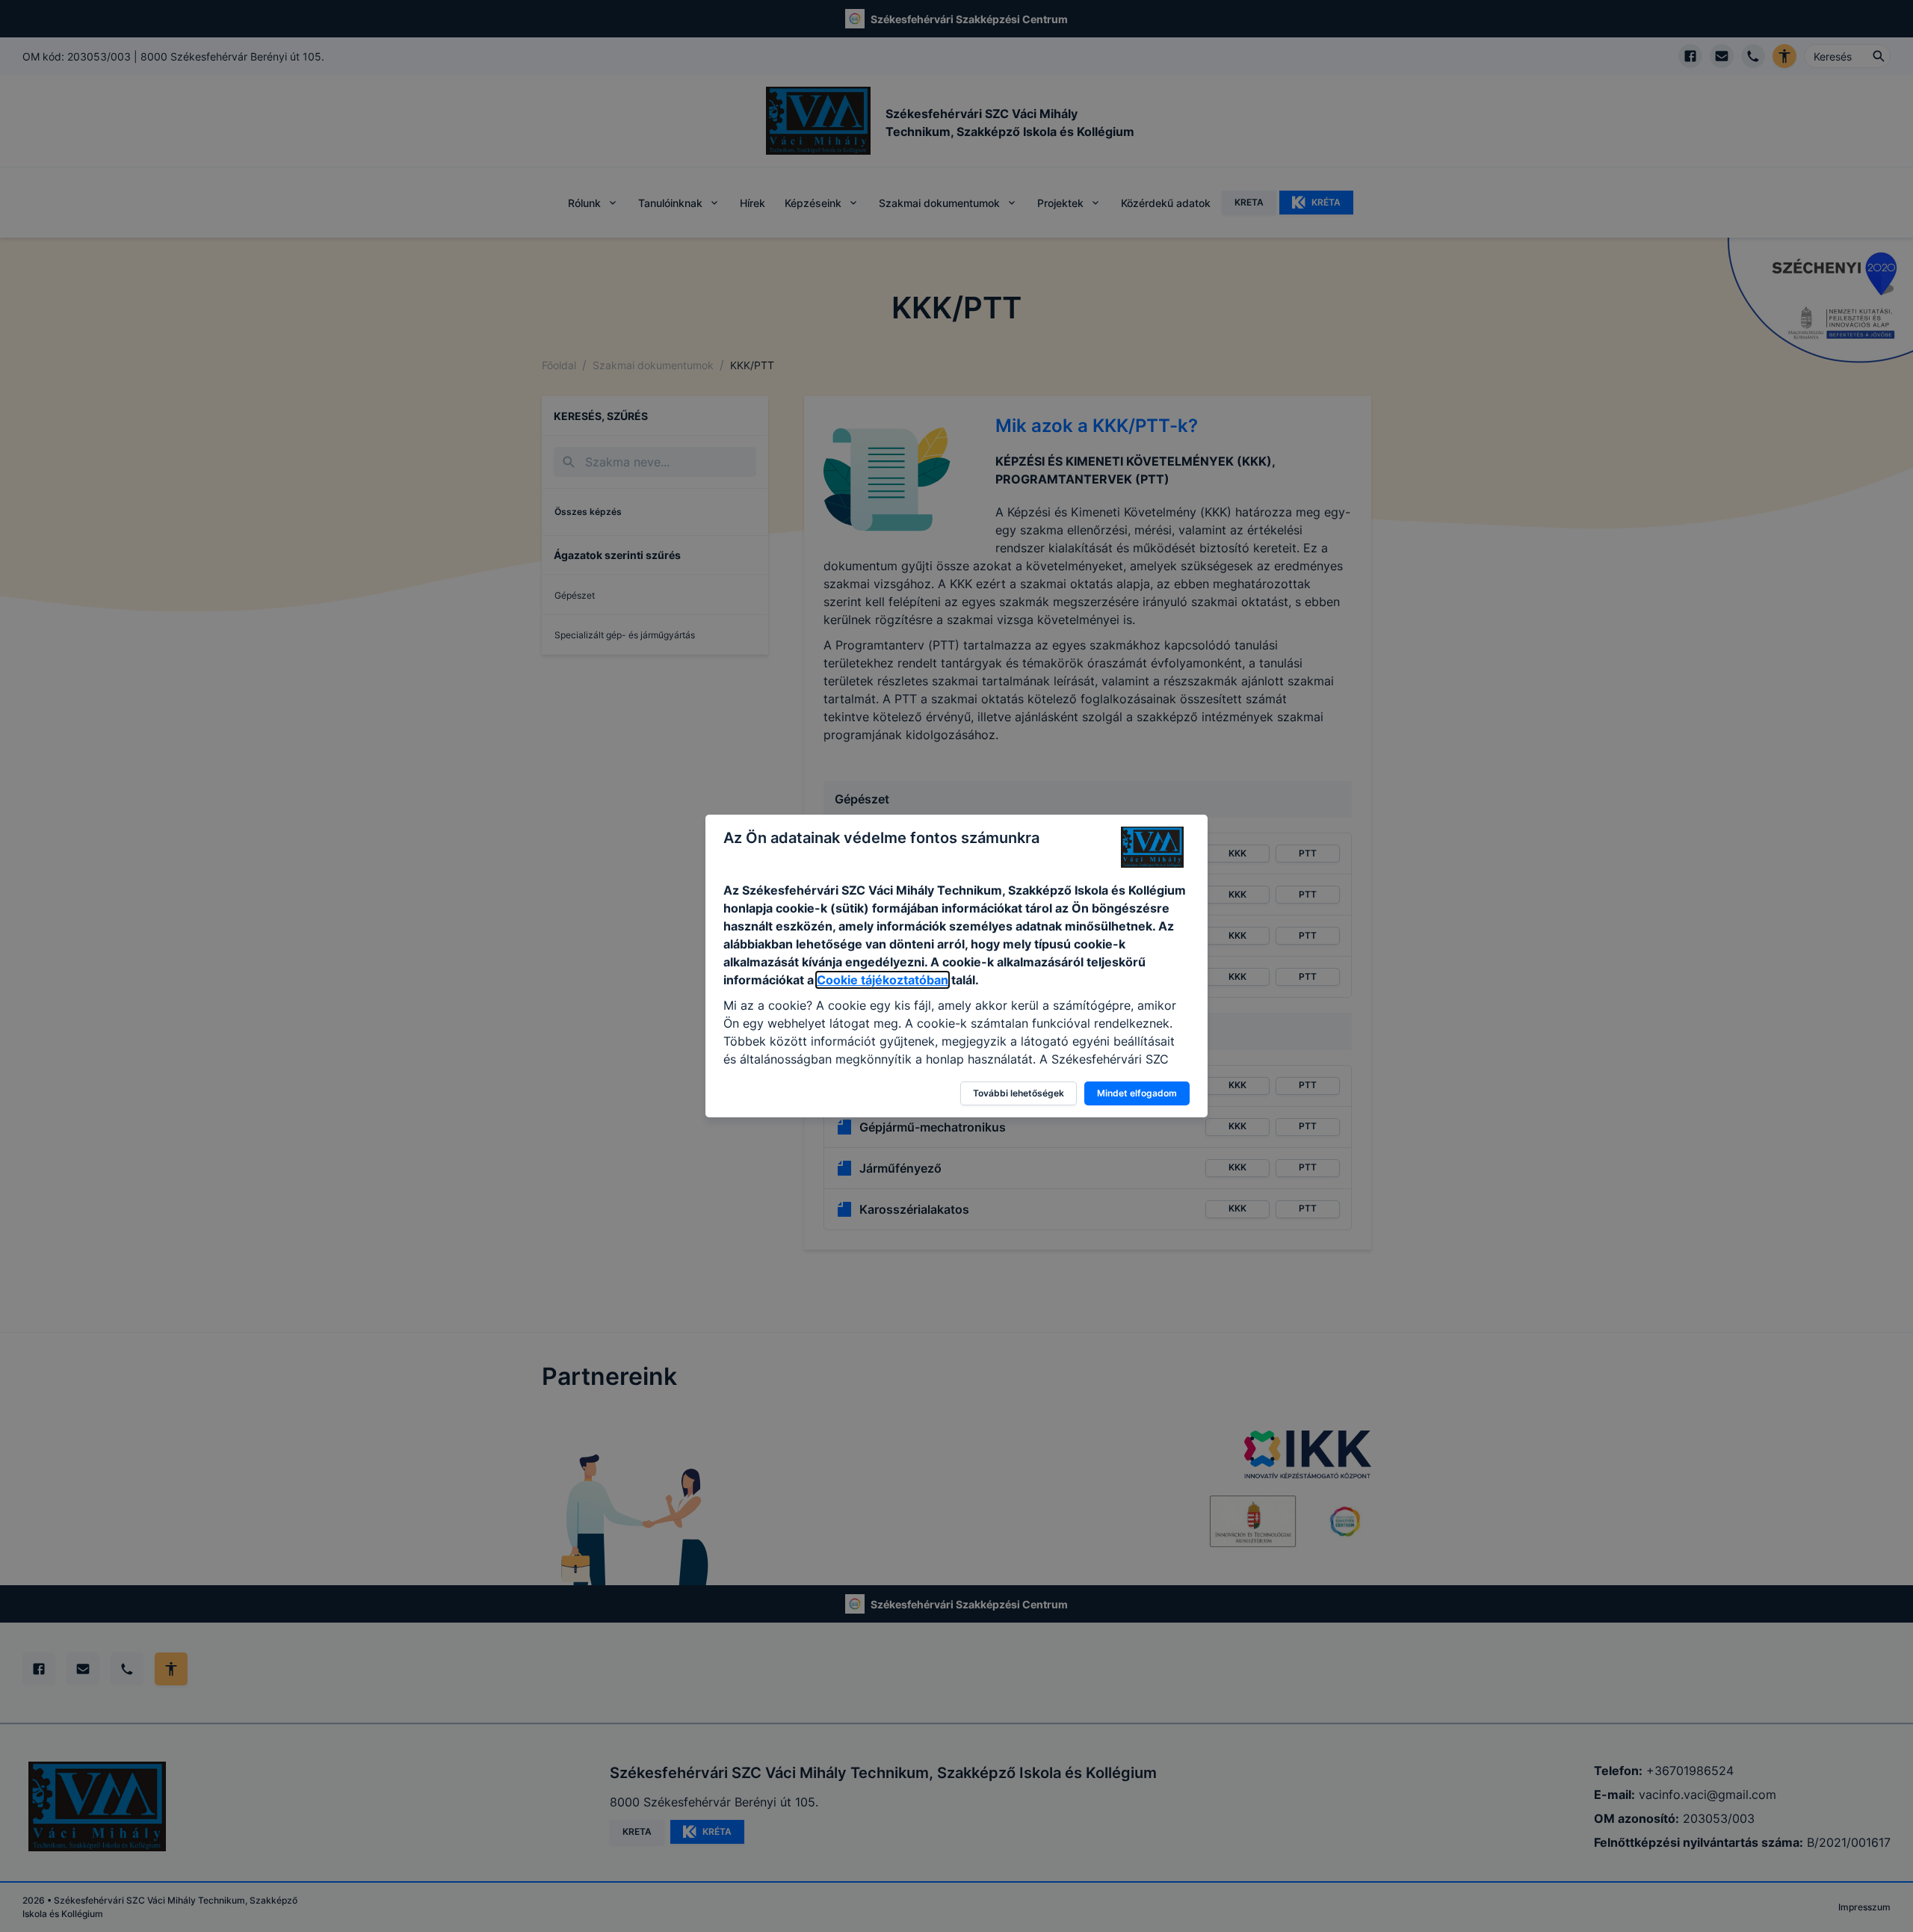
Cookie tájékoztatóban (883, 980)
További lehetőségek (1019, 1093)
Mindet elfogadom (1137, 1093)
